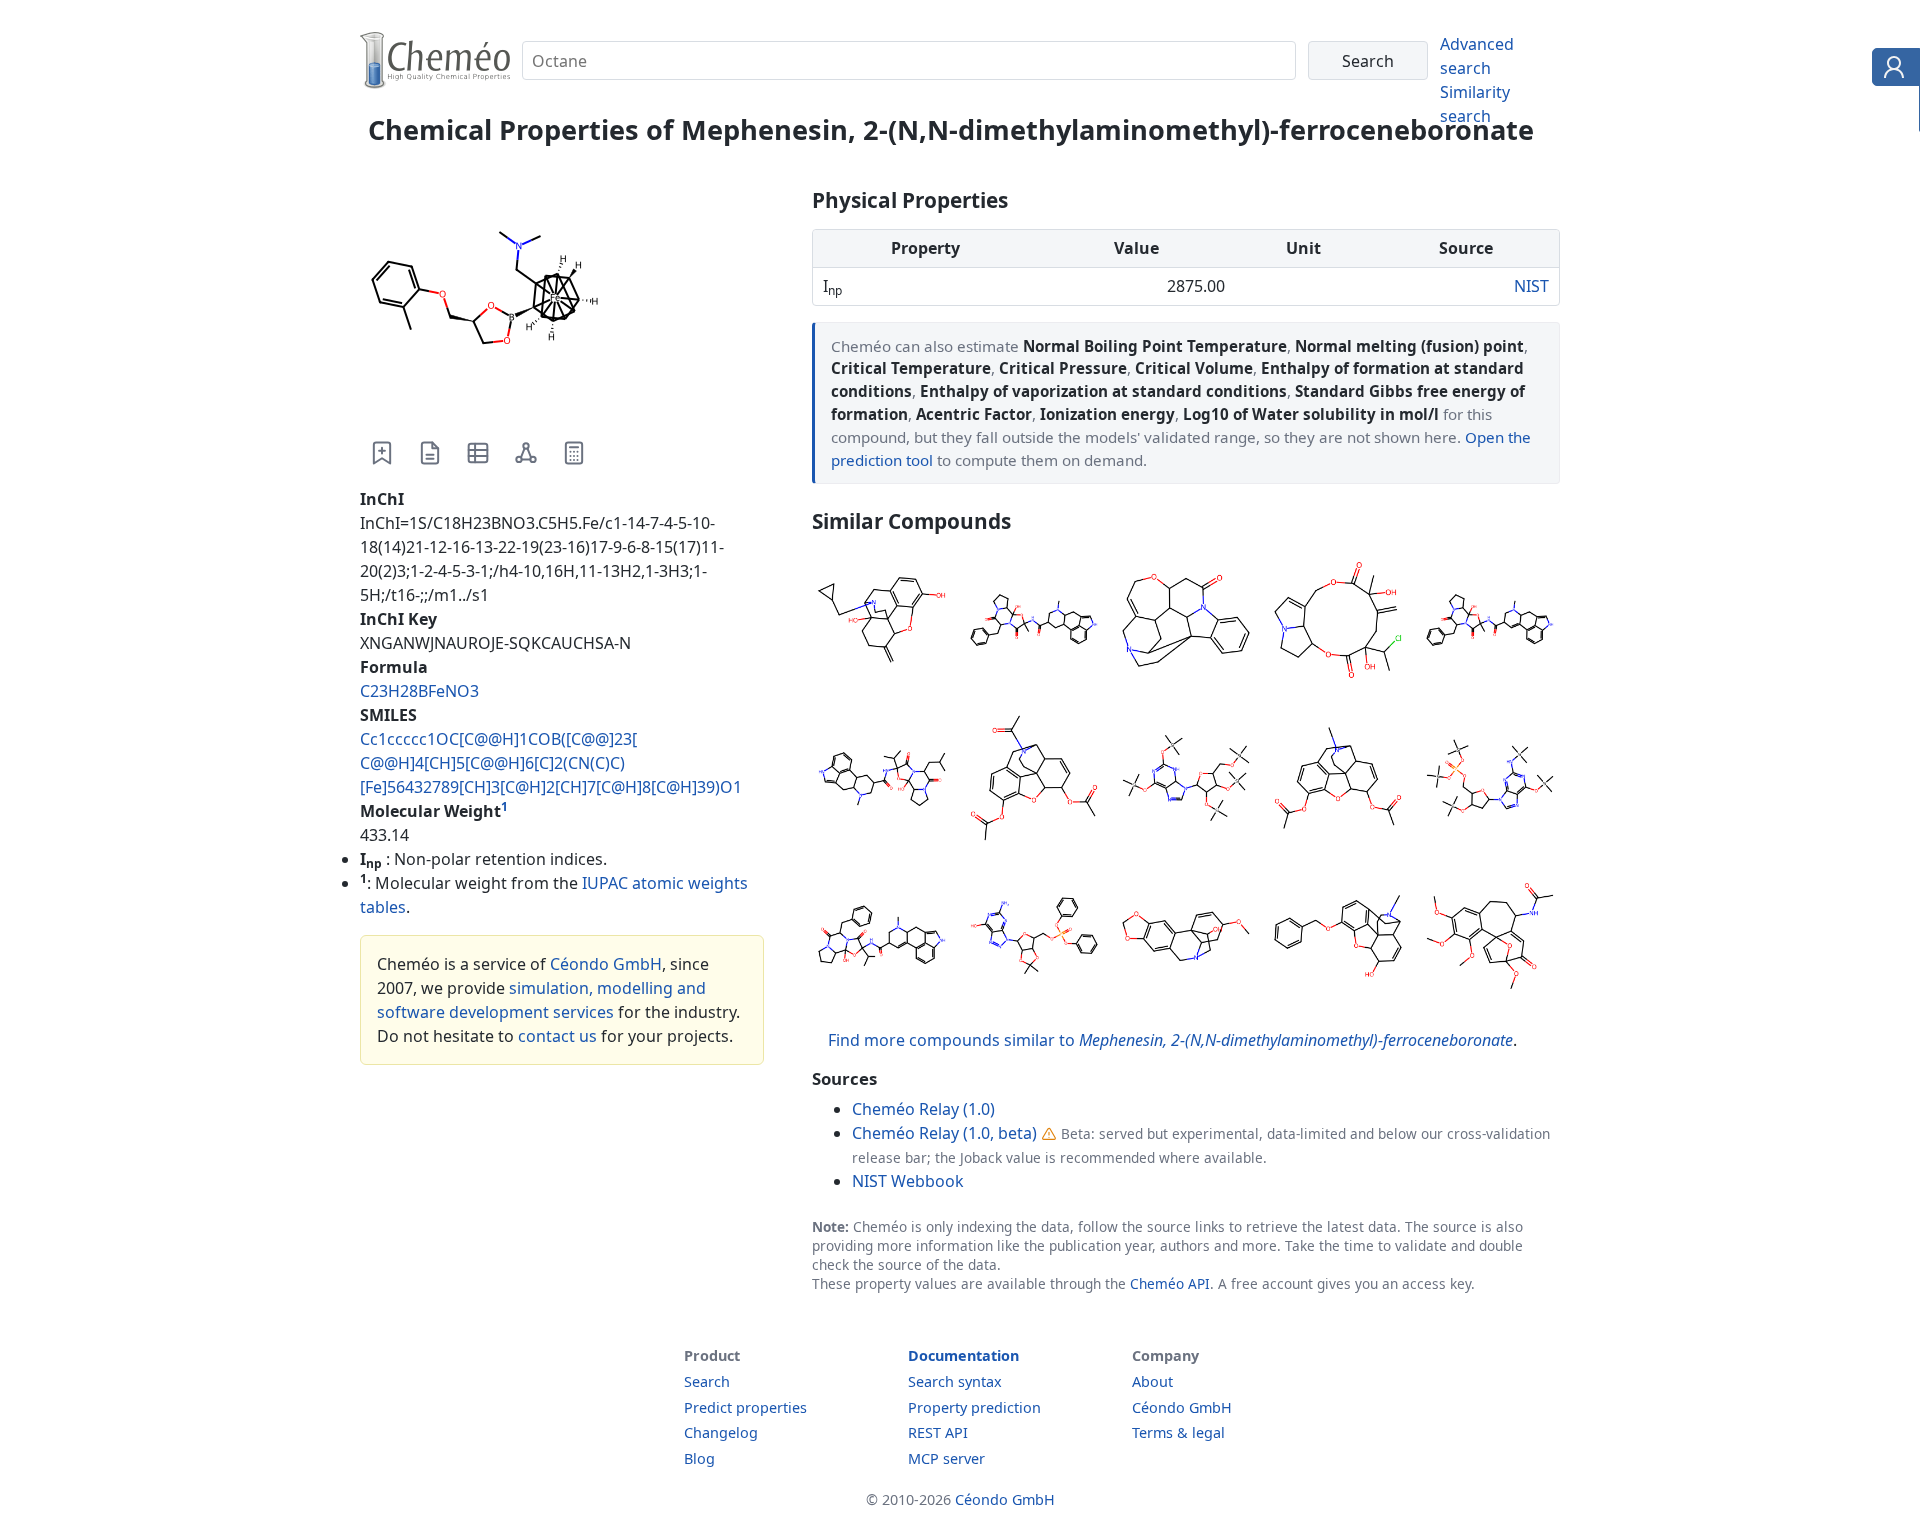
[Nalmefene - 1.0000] (882, 623)
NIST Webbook (908, 1181)
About (1152, 1381)
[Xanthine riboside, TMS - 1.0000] (1186, 781)
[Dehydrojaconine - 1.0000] (1338, 623)
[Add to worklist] (382, 453)
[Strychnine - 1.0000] (1186, 623)
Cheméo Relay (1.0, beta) (944, 1133)
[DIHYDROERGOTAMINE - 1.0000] (1034, 623)
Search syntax (955, 1381)
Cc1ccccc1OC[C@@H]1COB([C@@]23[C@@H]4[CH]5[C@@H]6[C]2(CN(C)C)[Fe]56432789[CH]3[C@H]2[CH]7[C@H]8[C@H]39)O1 (551, 763)
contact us (557, 1036)
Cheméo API (1170, 1283)
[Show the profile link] (1891, 70)
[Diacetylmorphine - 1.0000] (1338, 781)
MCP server (946, 1458)
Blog (699, 1458)
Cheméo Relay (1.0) (923, 1109)
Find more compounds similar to (1170, 1040)
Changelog (721, 1432)
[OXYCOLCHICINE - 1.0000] (1490, 939)
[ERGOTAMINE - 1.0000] (1490, 623)
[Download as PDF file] (430, 453)
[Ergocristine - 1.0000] (882, 939)
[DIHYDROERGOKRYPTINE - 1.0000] (882, 781)
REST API (938, 1432)
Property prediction (974, 1407)
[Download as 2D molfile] (526, 453)
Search (707, 1381)
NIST (1531, 286)
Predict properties (745, 1407)
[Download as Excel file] (478, 453)
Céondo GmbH (606, 964)
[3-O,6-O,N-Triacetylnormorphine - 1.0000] (1034, 781)
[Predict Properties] (574, 453)
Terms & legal (1178, 1432)
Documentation (963, 1355)
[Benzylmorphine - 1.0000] (1338, 939)
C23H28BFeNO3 (419, 691)
